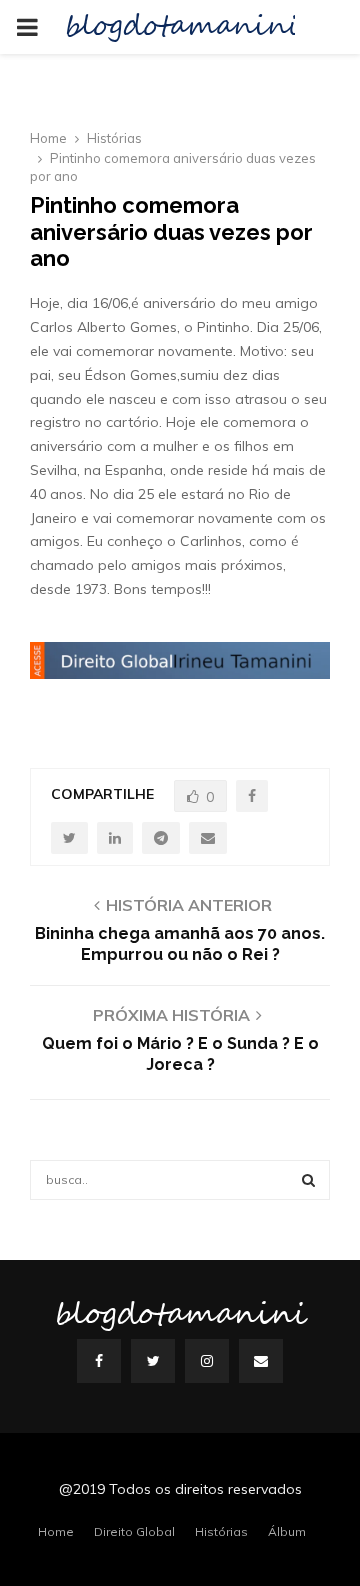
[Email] (261, 1361)
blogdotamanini (182, 27)
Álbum (287, 1531)
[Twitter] (153, 1361)
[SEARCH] (308, 1180)
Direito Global (134, 1531)
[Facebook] (99, 1361)
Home (56, 1531)
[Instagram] (207, 1361)
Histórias (221, 1531)
